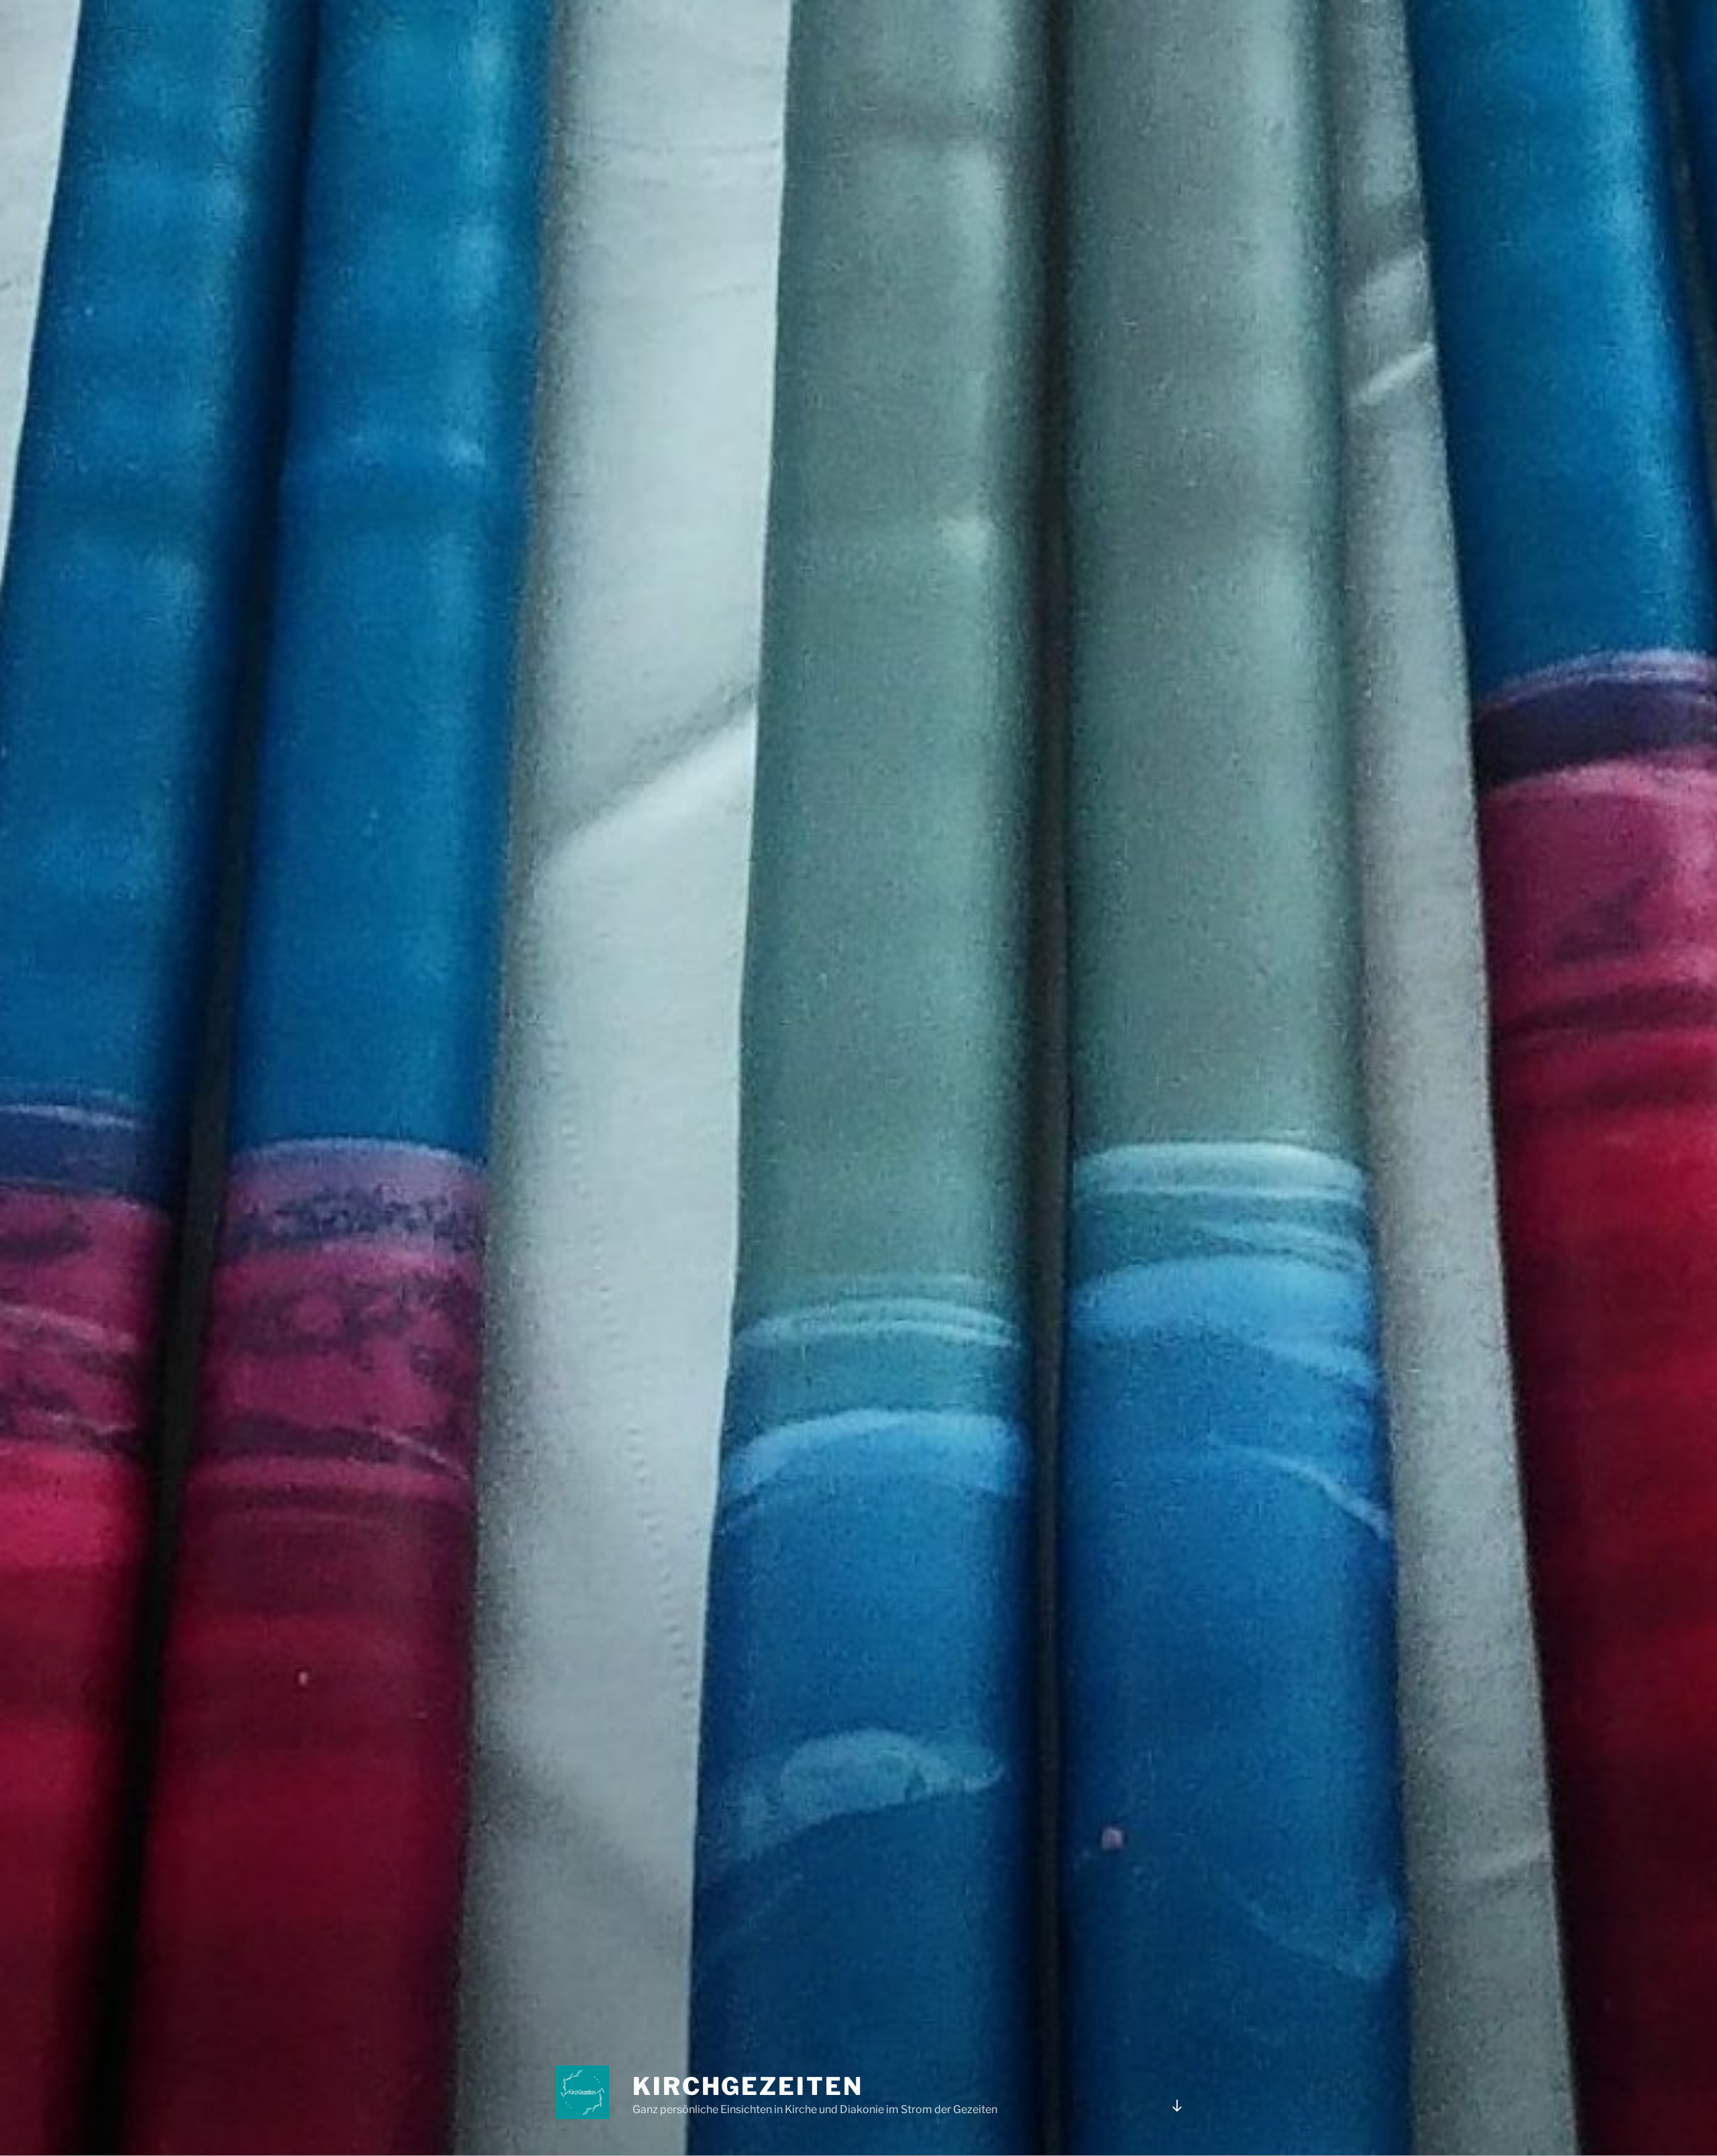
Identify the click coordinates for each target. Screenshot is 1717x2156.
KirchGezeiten (747, 2086)
